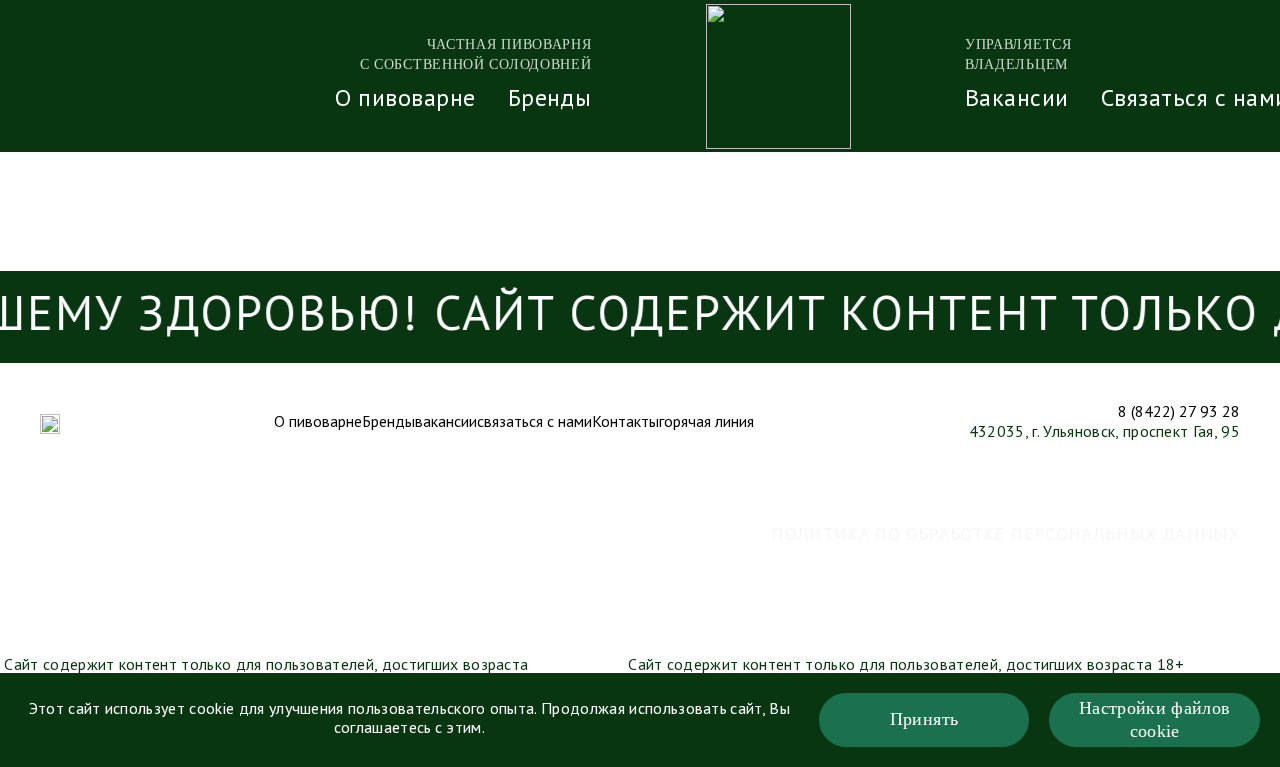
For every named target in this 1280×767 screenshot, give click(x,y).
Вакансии (1017, 100)
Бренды (550, 100)
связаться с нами (534, 423)
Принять (924, 719)
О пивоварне (405, 100)
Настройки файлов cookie (1155, 719)
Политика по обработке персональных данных (1005, 535)
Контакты (625, 423)
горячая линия (706, 423)
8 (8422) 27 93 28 (1179, 413)
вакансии (446, 423)
